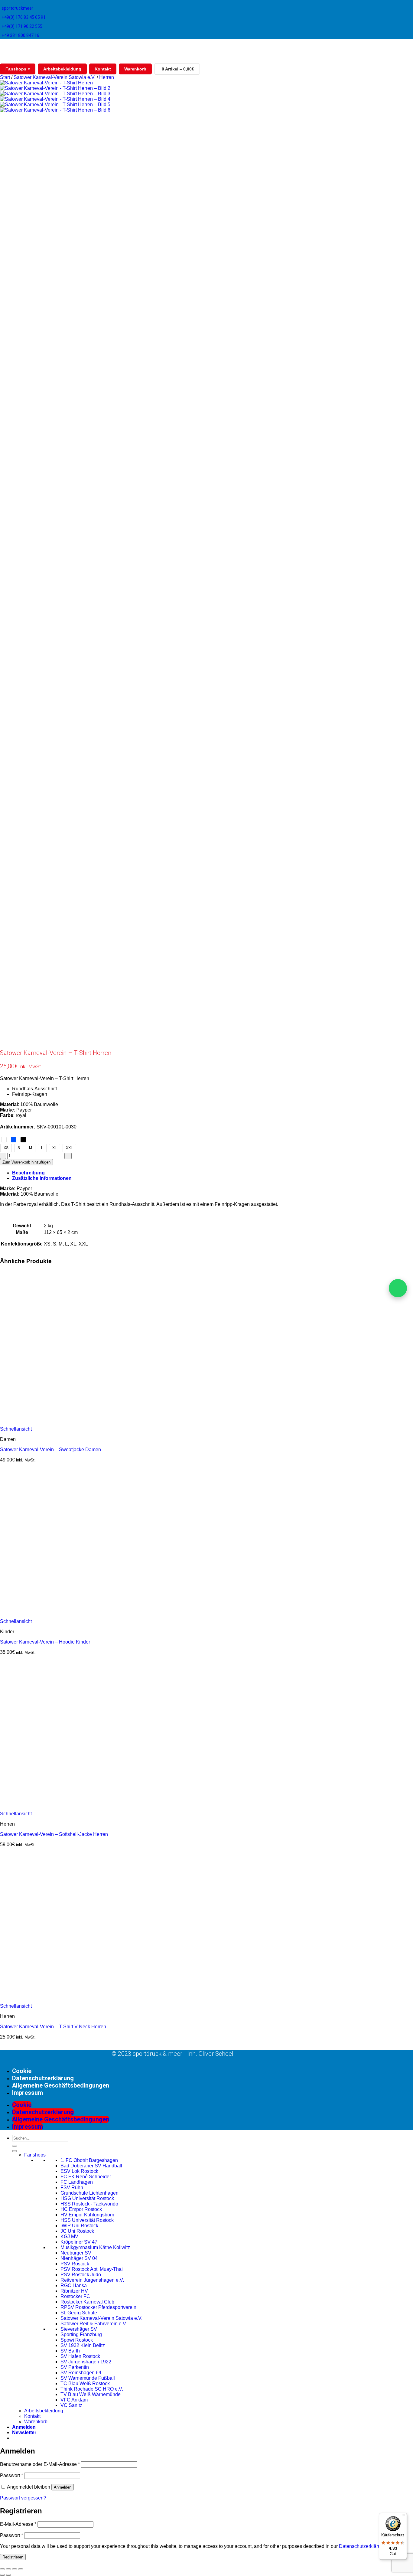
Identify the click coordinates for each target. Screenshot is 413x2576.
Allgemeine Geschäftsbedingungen (61, 2085)
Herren (107, 77)
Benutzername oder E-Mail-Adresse (40, 2464)
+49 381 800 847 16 (20, 35)
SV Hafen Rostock (80, 2356)
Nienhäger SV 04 (79, 2258)
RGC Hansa (74, 2285)
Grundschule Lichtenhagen (89, 2193)
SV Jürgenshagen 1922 (86, 2362)
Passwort (11, 2475)
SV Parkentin (75, 2367)
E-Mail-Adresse (18, 2524)
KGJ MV (69, 2236)
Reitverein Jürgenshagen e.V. (92, 2280)
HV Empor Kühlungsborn (87, 2215)
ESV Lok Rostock (79, 2171)
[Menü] (403, 2516)
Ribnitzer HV (74, 2291)
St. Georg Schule (79, 2313)
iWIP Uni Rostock (79, 2226)
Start (5, 77)
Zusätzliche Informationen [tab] (42, 1178)
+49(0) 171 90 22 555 (22, 26)
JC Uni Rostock (77, 2231)
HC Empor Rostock (81, 2209)
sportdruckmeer (17, 8)
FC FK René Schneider (86, 2177)
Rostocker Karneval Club (87, 2302)
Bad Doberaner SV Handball (91, 2166)
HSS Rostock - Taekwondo (89, 2204)
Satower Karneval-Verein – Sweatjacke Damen (50, 1450)
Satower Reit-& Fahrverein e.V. (94, 2324)
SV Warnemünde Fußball (88, 2378)
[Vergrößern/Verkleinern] (2, 2569)
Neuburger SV (76, 2253)
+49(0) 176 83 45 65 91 (24, 17)
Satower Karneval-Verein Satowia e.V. (55, 77)
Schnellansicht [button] (16, 1429)
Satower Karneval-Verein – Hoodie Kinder (45, 1642)
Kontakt (103, 69)
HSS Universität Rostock (87, 2220)
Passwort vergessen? (23, 2498)
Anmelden (63, 2487)
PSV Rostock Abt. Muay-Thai (92, 2269)
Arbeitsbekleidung (62, 69)
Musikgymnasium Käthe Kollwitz (95, 2247)
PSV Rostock (75, 2264)
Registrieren (13, 2557)
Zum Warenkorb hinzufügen (26, 1162)
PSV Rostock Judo (81, 2275)
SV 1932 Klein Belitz (83, 2345)
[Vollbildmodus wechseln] (8, 2569)
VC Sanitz (71, 2405)
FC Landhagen (77, 2182)
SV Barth (70, 2351)
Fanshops (18, 69)
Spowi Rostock (77, 2340)
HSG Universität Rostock (87, 2198)
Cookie (22, 2071)
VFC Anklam (74, 2400)
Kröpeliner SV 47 (79, 2242)
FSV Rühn (72, 2187)
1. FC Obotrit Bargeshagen (89, 2160)
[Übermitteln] (15, 2146)
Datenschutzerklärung (43, 2078)
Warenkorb (135, 69)
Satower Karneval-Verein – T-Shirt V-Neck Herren (53, 2027)
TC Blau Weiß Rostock (85, 2383)
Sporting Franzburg (81, 2334)
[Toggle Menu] (15, 2151)
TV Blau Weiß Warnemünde (91, 2394)
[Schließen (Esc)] (21, 2569)
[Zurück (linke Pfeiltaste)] (2, 2575)
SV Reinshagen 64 (81, 2373)
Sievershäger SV (79, 2329)
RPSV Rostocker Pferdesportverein (98, 2307)
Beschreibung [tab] (28, 1173)
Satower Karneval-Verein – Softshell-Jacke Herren (54, 1834)
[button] (24, 2432)
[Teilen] (15, 2569)
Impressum (28, 2093)
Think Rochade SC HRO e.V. (92, 2389)
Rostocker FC (75, 2296)
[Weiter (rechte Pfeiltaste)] (8, 2575)
